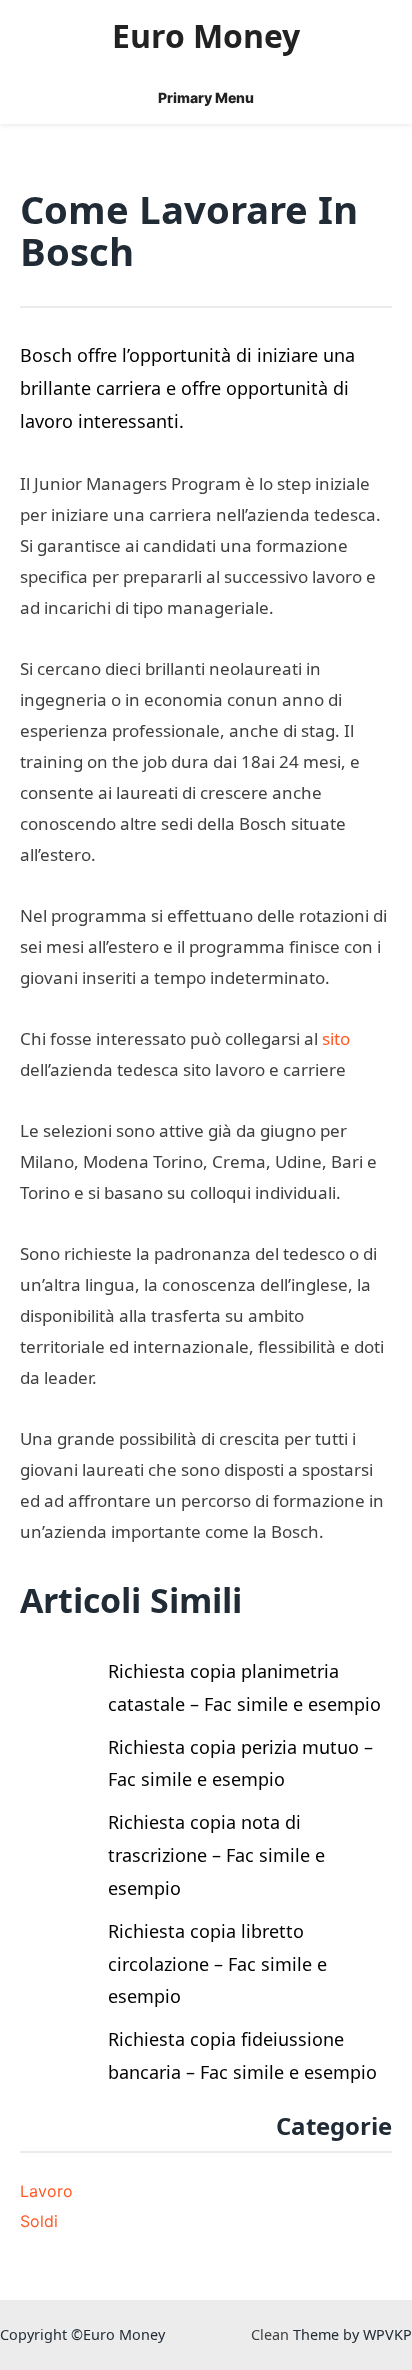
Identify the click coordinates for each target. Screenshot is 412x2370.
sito (336, 1038)
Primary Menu (206, 97)
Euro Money (206, 35)
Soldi (39, 2221)
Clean (270, 2334)
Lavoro (46, 2191)
